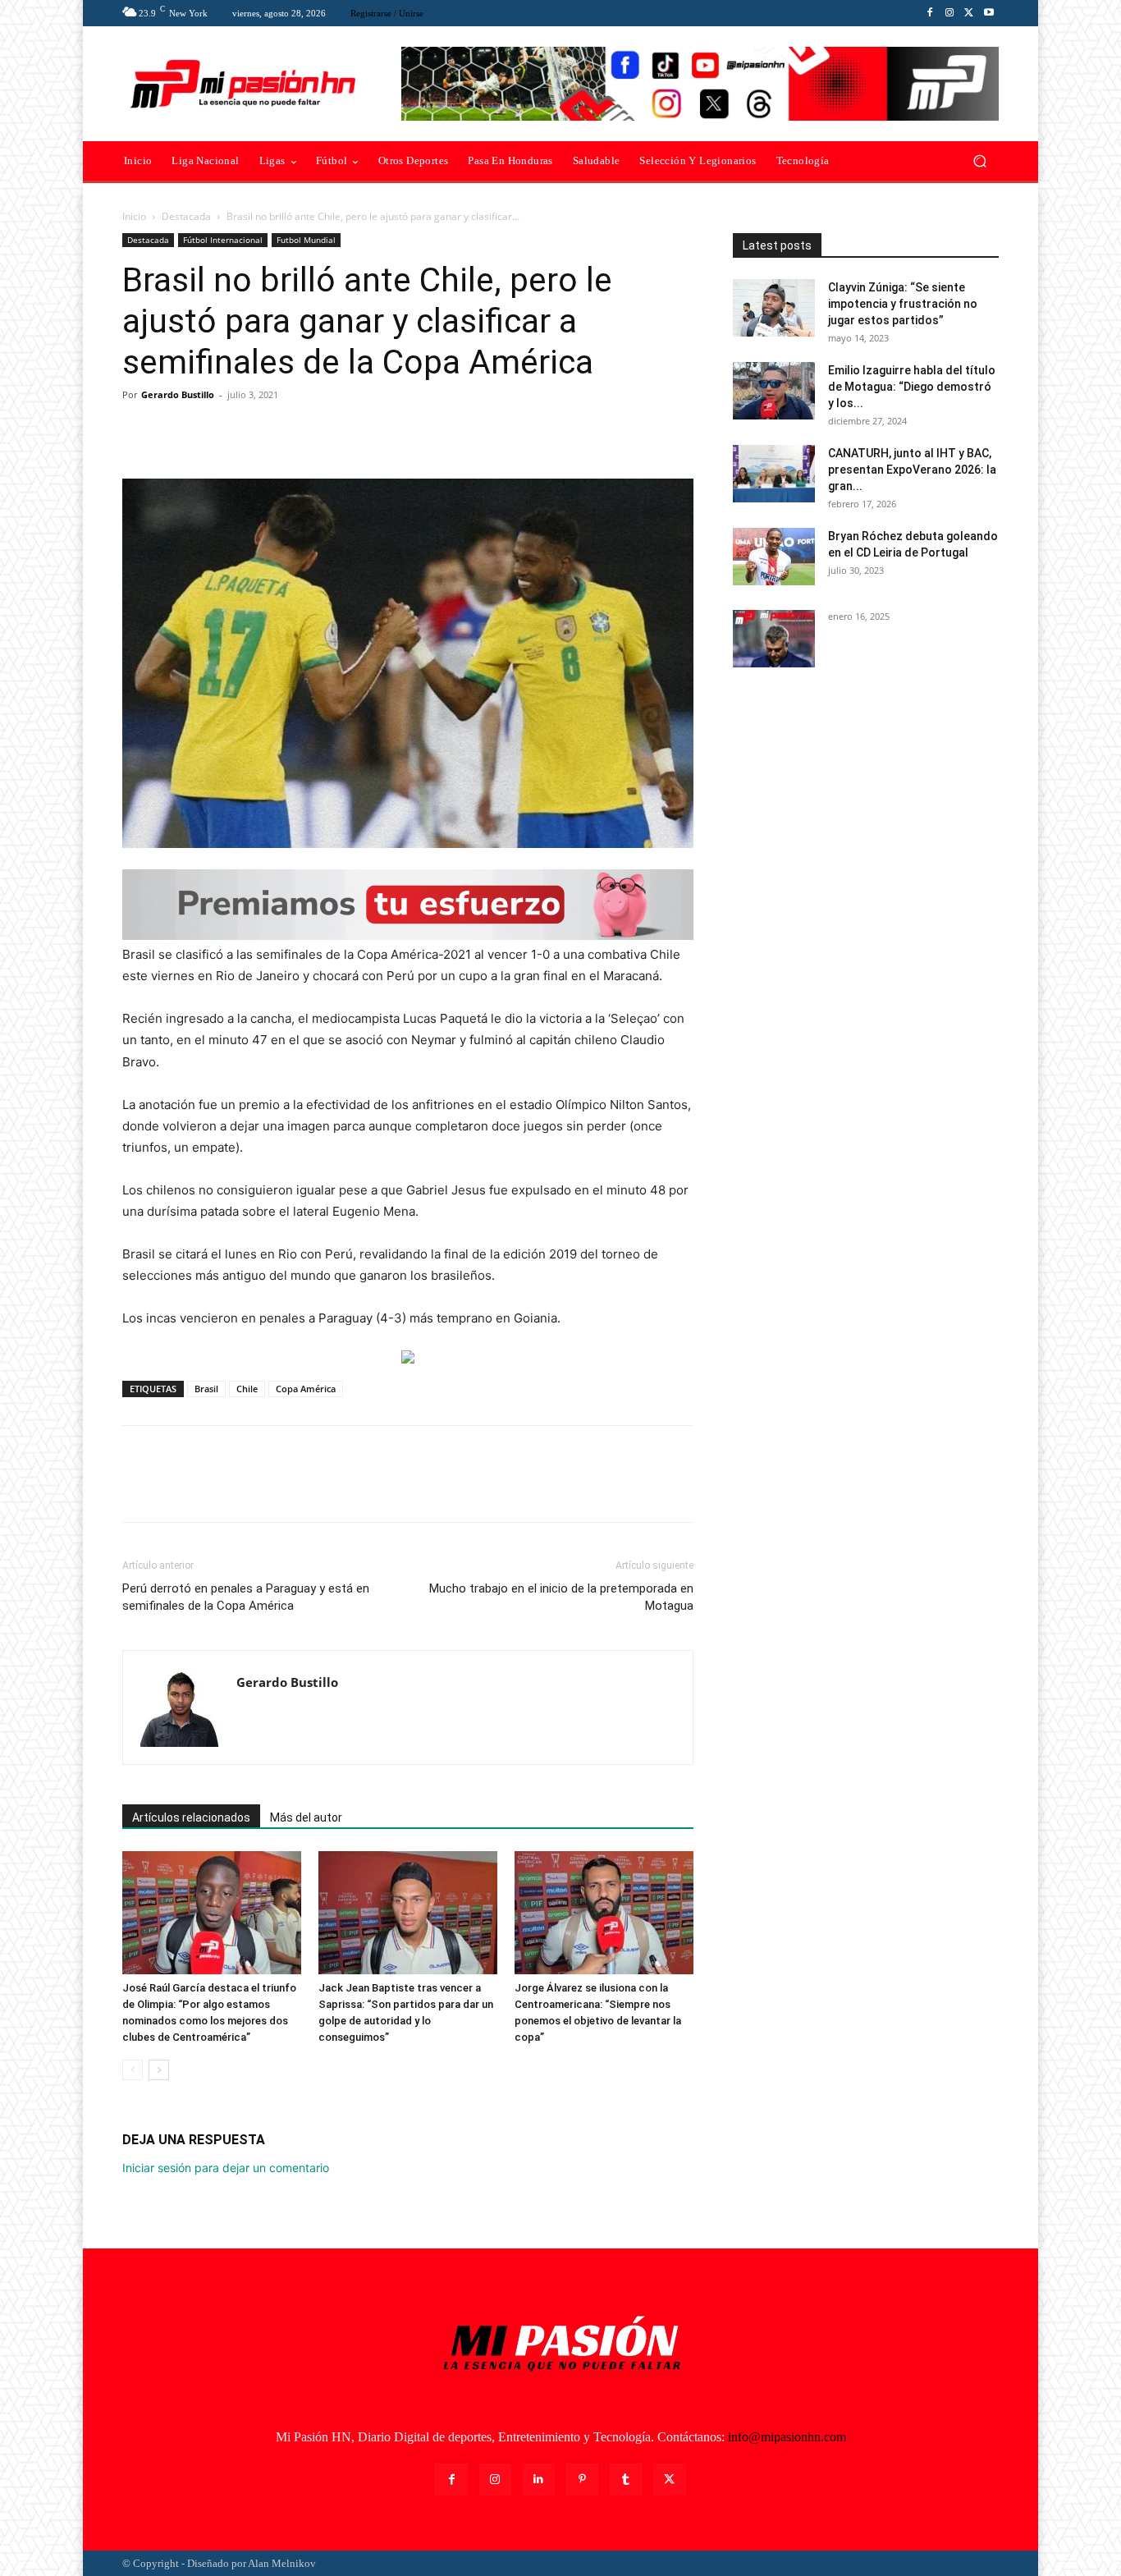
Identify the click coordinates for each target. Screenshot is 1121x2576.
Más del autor (306, 1817)
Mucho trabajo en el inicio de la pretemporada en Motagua (561, 1597)
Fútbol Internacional (223, 240)
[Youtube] (989, 13)
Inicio (134, 216)
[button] (979, 161)
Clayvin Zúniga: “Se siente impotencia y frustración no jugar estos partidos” (903, 304)
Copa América (306, 1389)
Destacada (186, 216)
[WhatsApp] (252, 432)
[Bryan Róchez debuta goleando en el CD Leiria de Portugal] (774, 557)
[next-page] (159, 2070)
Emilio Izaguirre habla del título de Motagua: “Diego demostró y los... (912, 387)
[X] (969, 13)
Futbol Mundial (306, 240)
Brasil (206, 1389)
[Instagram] (949, 13)
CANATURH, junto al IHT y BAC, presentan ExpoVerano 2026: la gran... (912, 470)
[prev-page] (133, 2070)
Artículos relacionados (191, 1817)
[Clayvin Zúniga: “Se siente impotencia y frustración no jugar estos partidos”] (774, 308)
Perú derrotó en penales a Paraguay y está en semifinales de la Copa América (246, 1597)
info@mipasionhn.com (787, 2437)
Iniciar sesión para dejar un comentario (226, 2168)
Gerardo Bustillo (178, 394)
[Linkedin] (539, 2480)
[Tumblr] (626, 2480)
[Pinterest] (214, 432)
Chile (247, 1389)
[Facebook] (930, 13)
